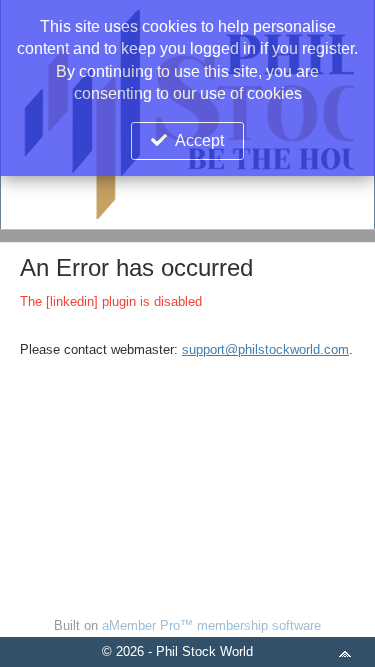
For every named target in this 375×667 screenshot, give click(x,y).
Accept (199, 140)
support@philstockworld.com (265, 349)
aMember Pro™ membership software (211, 625)
